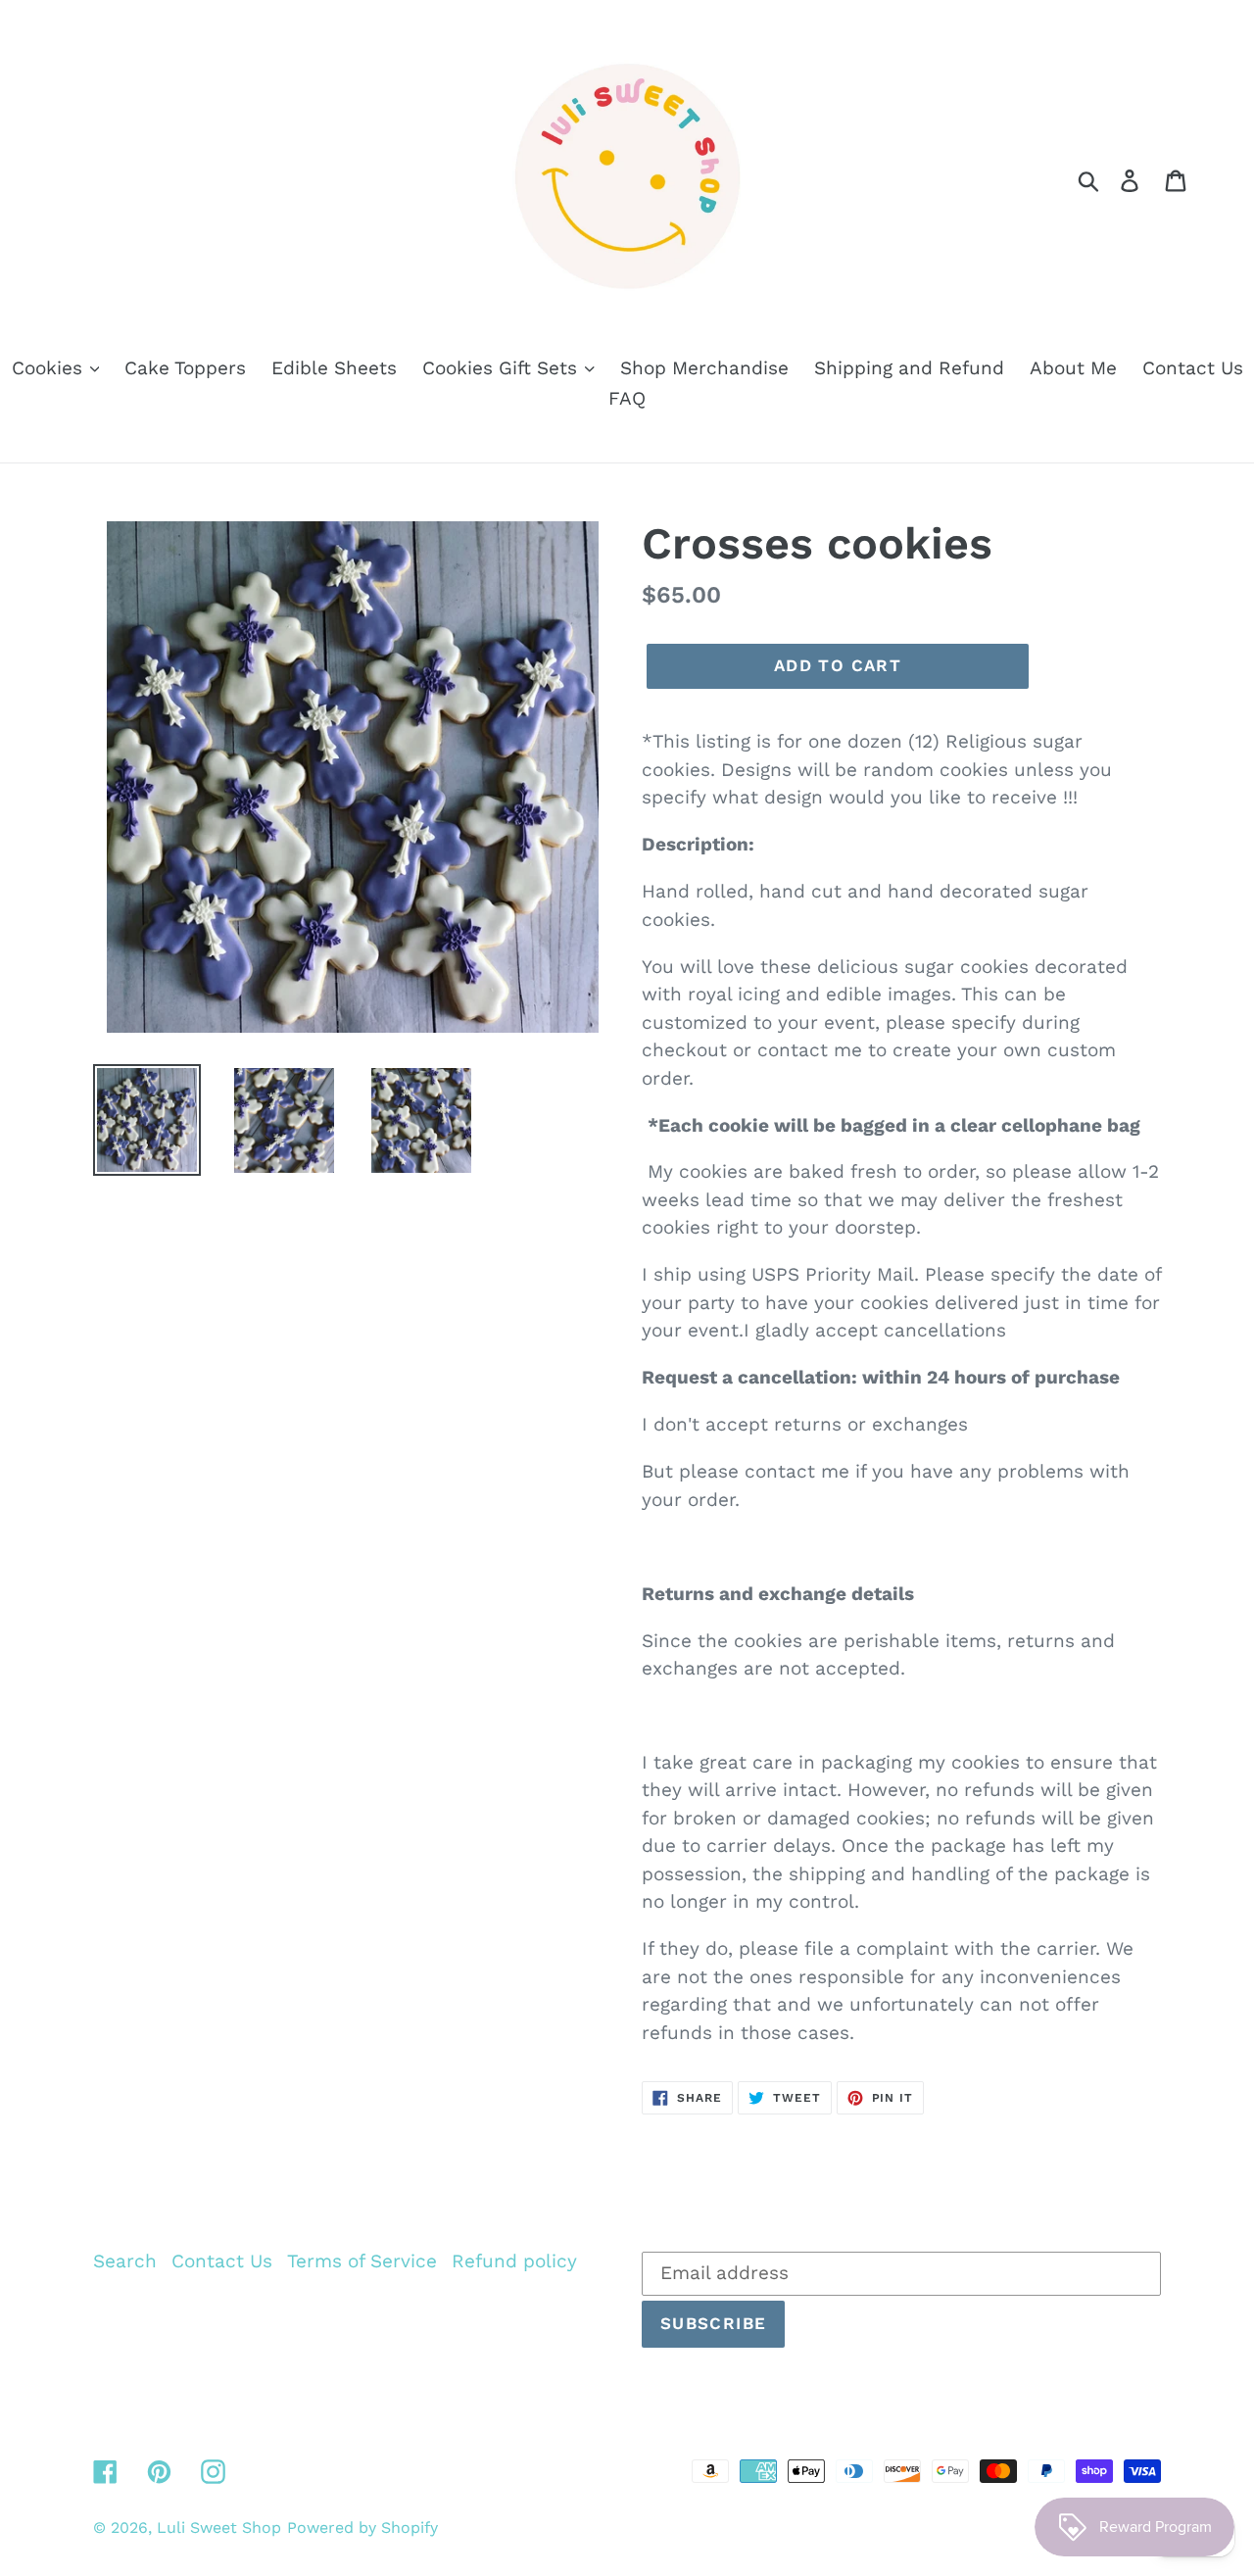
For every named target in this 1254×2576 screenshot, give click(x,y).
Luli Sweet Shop (219, 2527)
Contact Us (222, 2261)
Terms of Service (362, 2261)
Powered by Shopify (362, 2527)
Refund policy (514, 2261)
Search (125, 2261)
